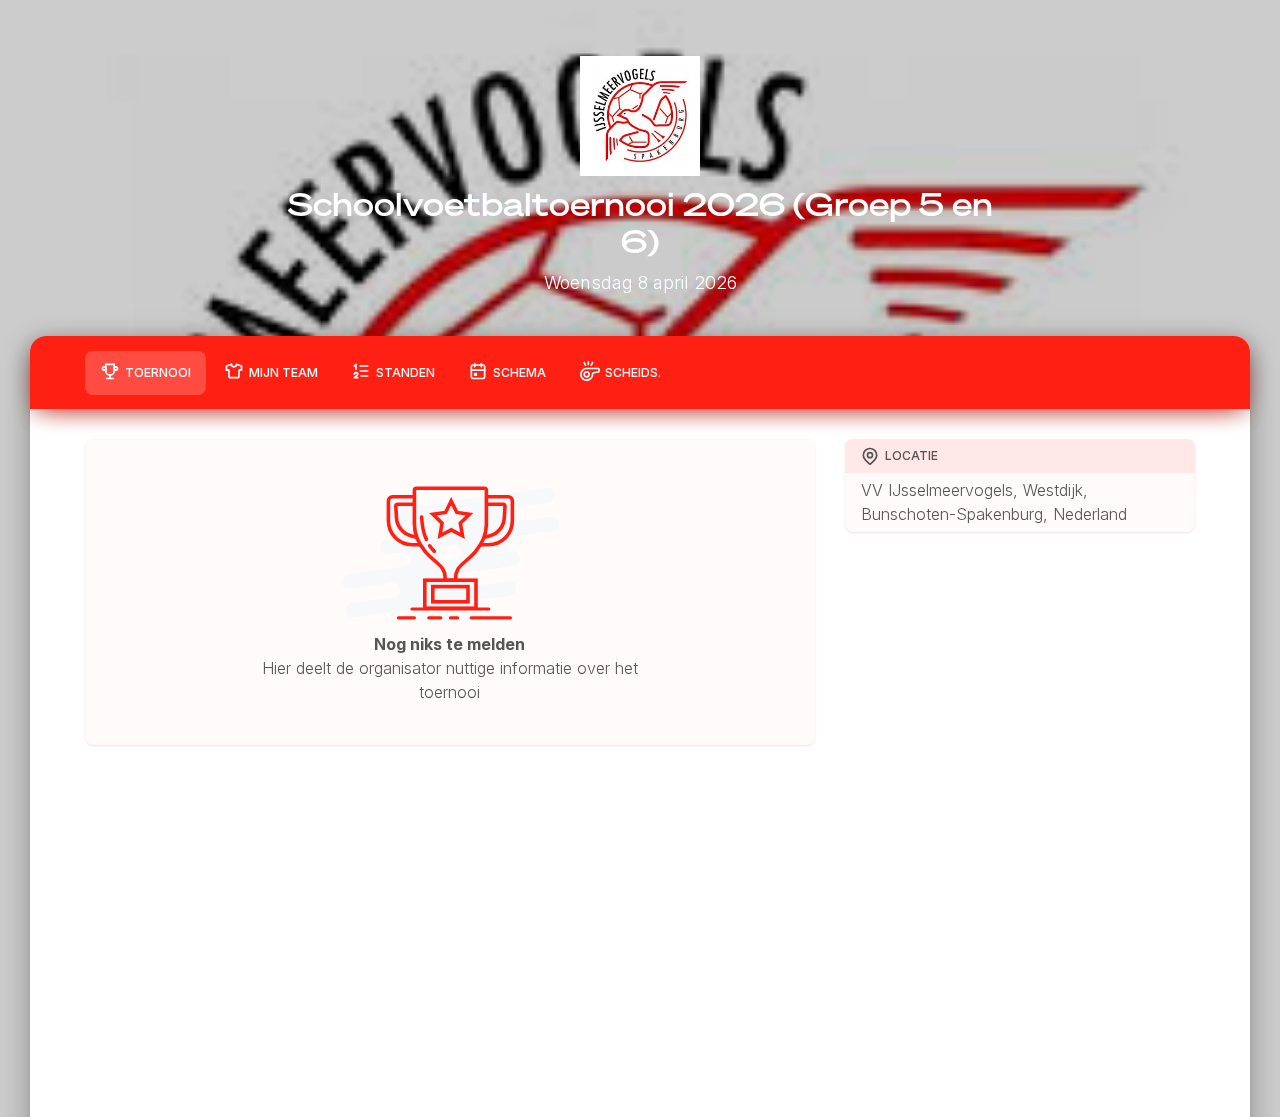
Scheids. (633, 372)
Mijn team (283, 372)
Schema (519, 372)
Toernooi (158, 372)
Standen (405, 372)
